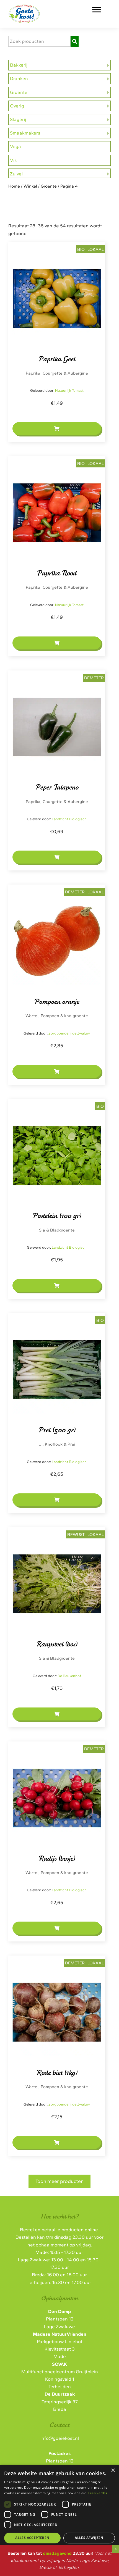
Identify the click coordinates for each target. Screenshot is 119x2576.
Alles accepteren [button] (32, 2538)
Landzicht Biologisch (69, 819)
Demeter (94, 678)
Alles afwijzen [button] (89, 2538)
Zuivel (16, 174)
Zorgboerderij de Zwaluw (69, 1033)
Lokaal (96, 249)
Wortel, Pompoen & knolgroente (57, 1016)
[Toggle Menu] (97, 10)
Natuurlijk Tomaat (69, 390)
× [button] (113, 2471)
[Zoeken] (75, 41)
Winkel (30, 186)
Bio (81, 249)
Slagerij (18, 119)
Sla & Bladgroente (57, 1230)
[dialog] (59, 2513)
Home (14, 186)
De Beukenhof (69, 1676)
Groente (19, 92)
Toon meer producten (59, 2181)
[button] (57, 429)
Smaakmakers (25, 133)
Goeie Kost (45, 11)
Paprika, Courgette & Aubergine (57, 373)
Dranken (19, 78)
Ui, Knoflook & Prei (57, 1444)
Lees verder (98, 2493)
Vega (15, 146)
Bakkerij (19, 65)
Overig (17, 106)
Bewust (76, 1534)
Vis (13, 160)
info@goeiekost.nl (60, 2438)
